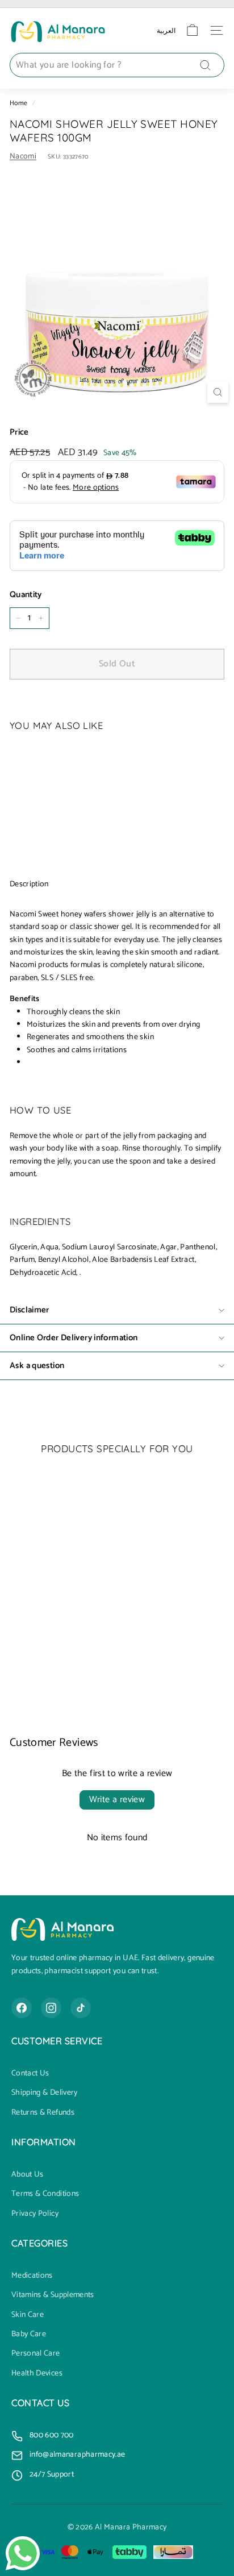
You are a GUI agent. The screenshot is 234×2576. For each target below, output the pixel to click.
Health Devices (37, 2374)
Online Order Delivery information (74, 1338)
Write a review (117, 1800)
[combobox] (117, 65)
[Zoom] (218, 392)
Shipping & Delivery (45, 2093)
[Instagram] (51, 2008)
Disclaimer (30, 1310)
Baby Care (29, 2335)
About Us (28, 2175)
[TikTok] (81, 2008)
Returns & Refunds (43, 2113)
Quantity (26, 595)
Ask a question (37, 1366)
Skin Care (28, 2315)
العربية (166, 30)
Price (19, 432)
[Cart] (192, 30)
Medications (32, 2276)
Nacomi (23, 157)
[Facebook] (22, 2008)
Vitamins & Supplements (53, 2295)
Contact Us (30, 2074)
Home (18, 103)
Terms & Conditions (45, 2194)
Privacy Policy (35, 2214)
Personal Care (36, 2354)
